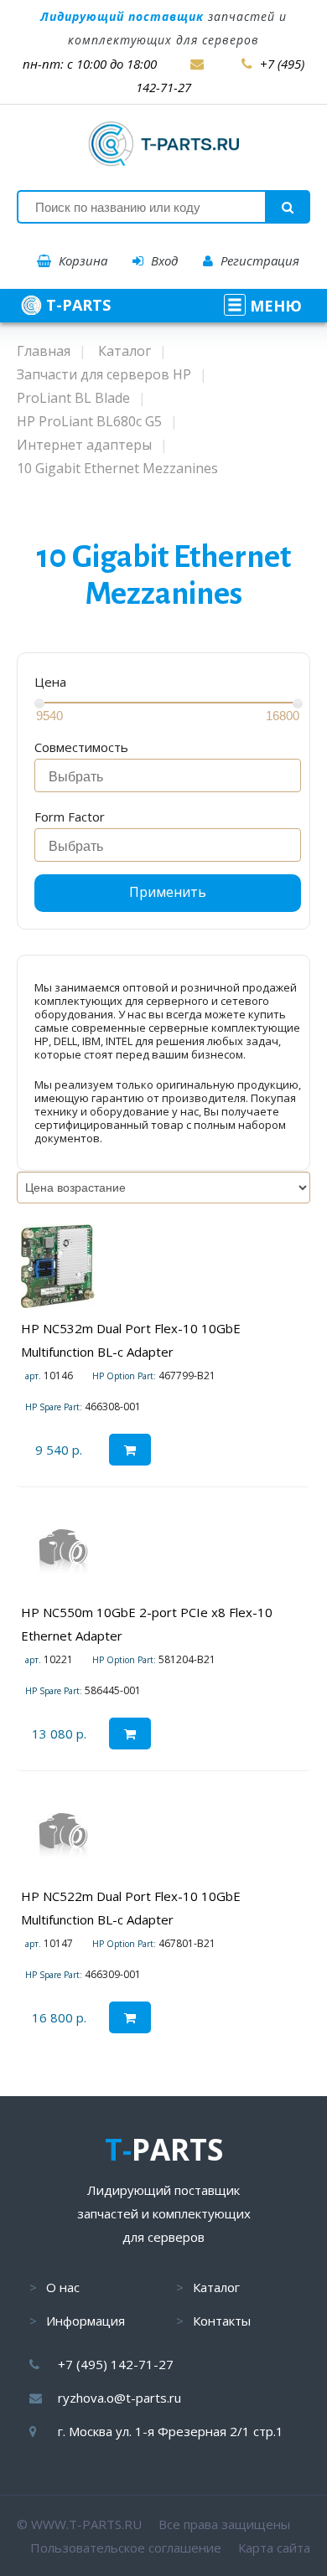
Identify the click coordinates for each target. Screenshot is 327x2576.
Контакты (222, 2321)
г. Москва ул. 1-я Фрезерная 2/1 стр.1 (171, 2431)
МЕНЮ (274, 306)
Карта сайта (274, 2548)
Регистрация (258, 260)
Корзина (81, 260)
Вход (163, 260)
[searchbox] (172, 777)
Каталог (216, 2287)
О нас (63, 2287)
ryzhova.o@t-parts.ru (119, 2398)
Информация (86, 2321)
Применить (168, 892)
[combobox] (168, 775)
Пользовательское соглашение (126, 2548)
